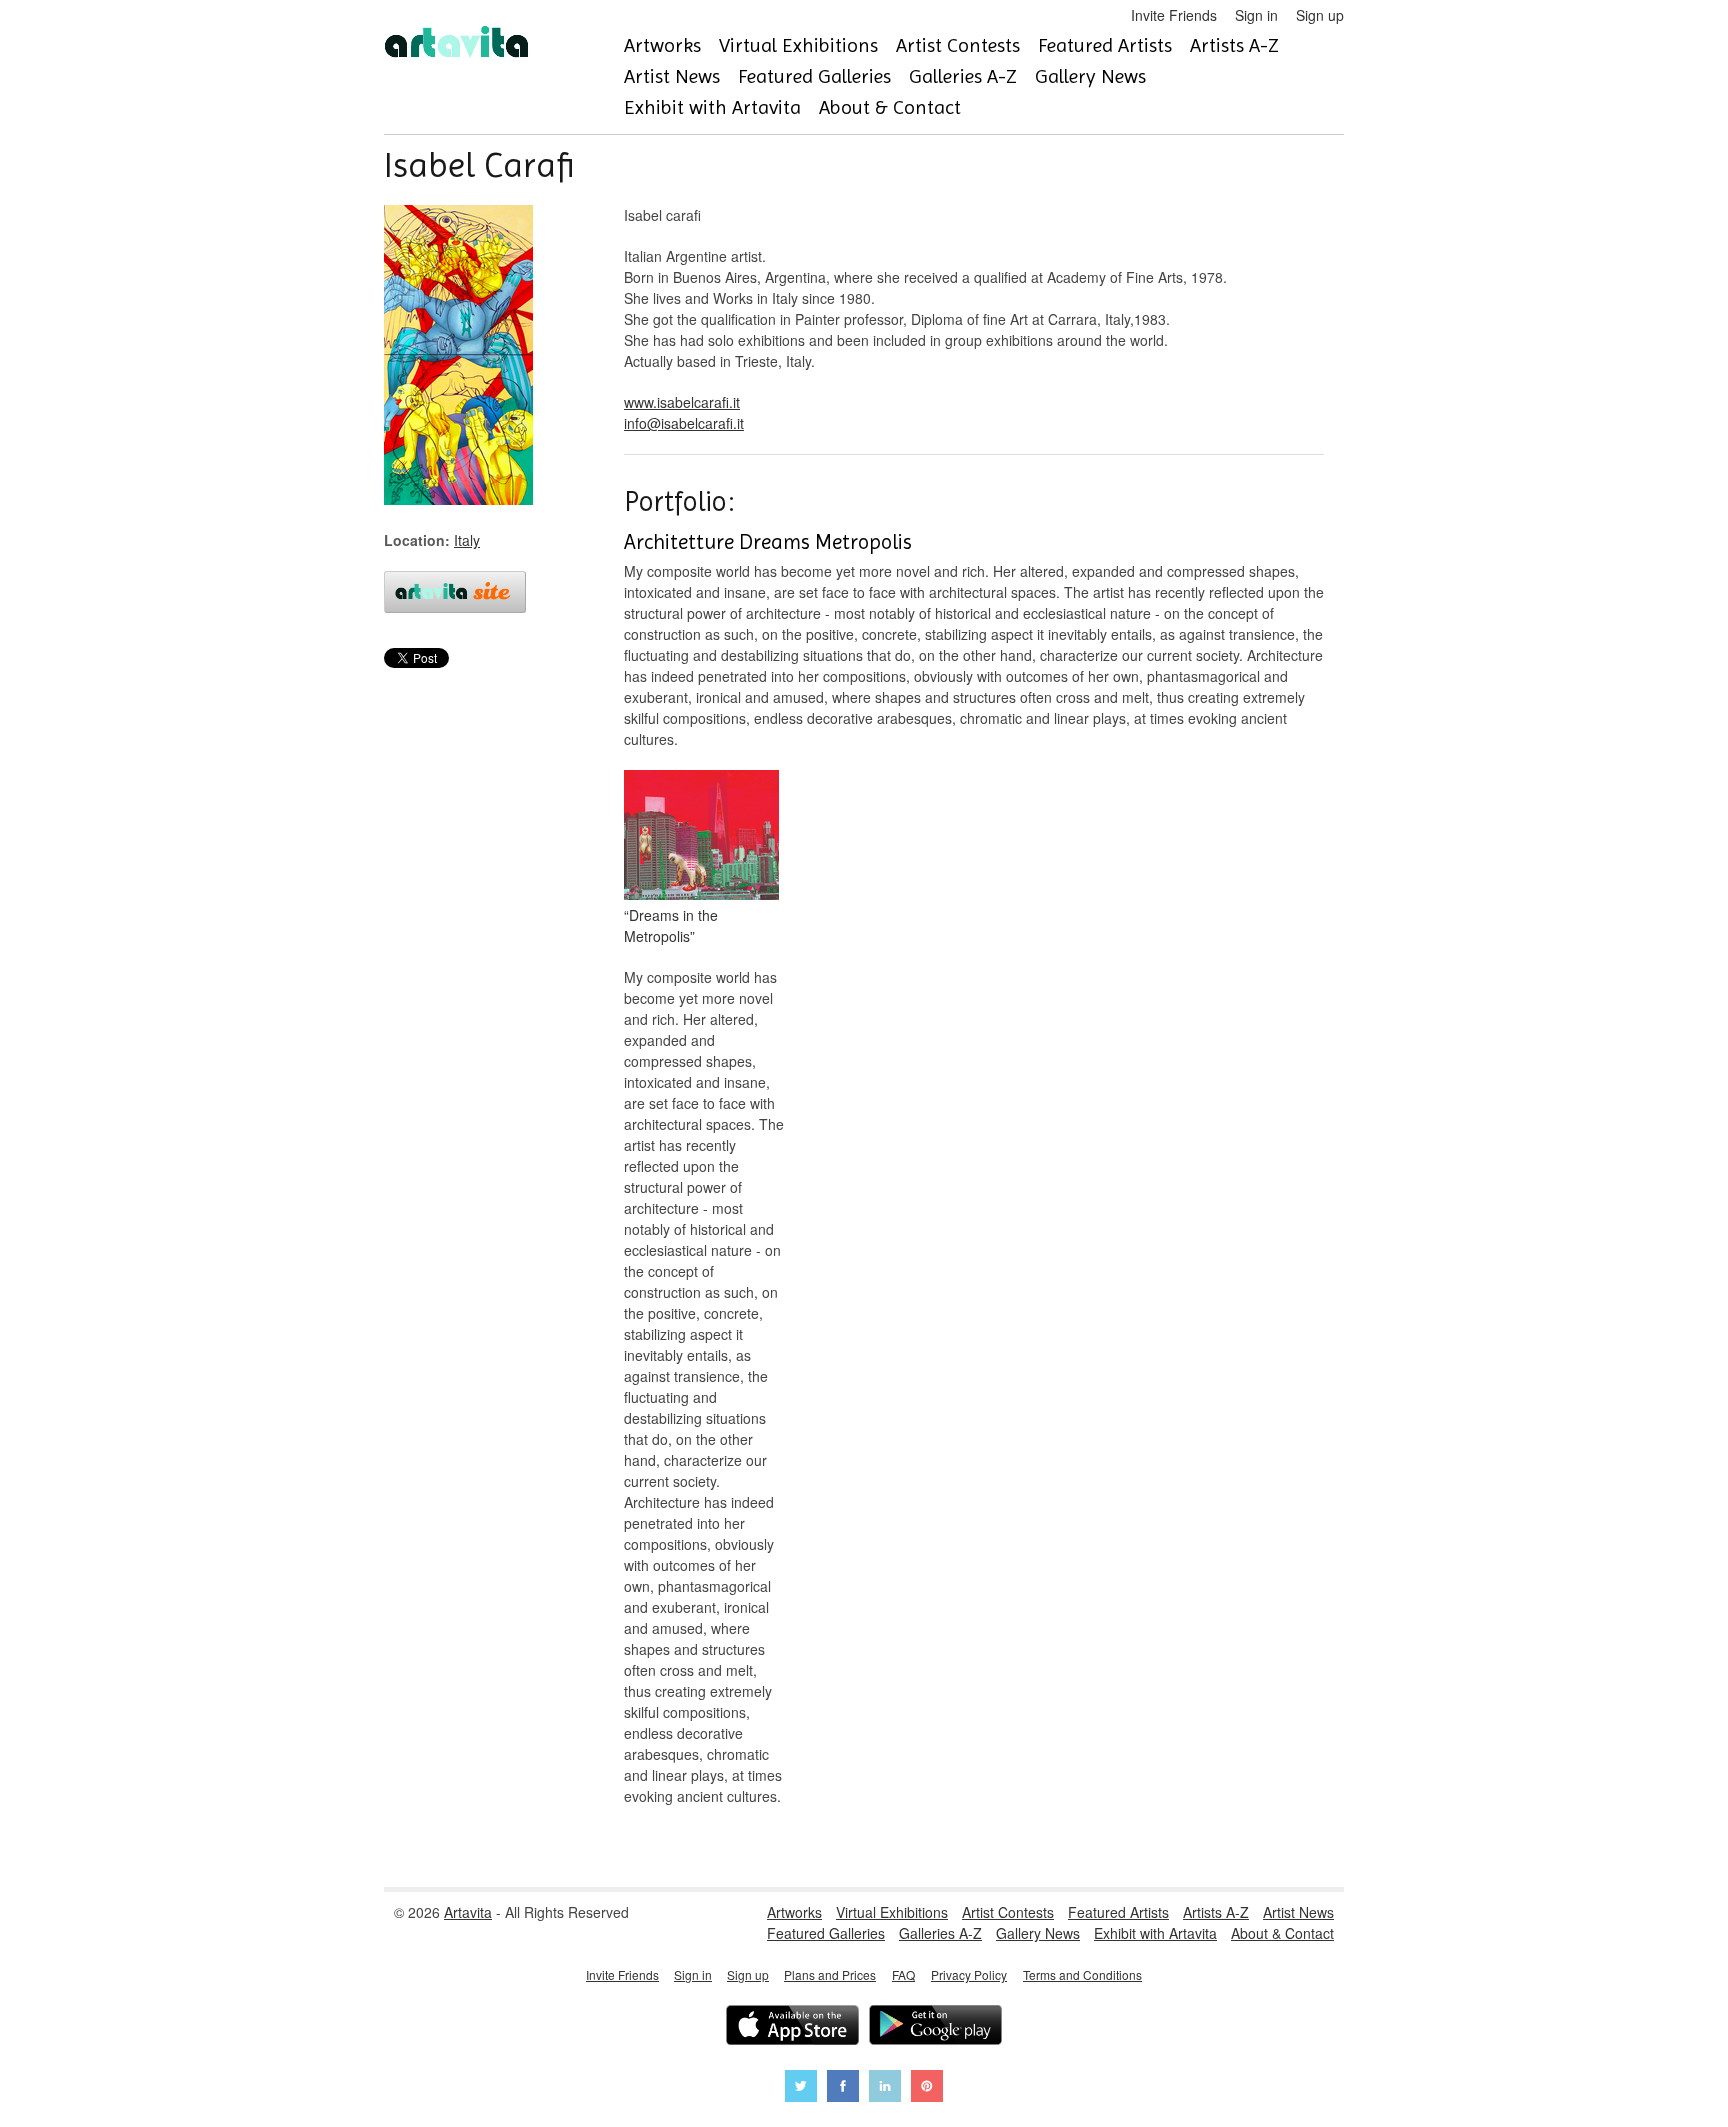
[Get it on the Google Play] (935, 2027)
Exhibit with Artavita (712, 107)
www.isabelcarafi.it (682, 402)
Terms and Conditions (1082, 1974)
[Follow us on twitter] (801, 2088)
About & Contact (890, 107)
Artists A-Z (1234, 45)
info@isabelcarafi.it (684, 423)
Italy (467, 540)
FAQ (903, 1974)
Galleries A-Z (963, 76)
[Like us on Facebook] (843, 2088)
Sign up (1320, 15)
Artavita (468, 1912)
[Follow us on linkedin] (885, 2088)
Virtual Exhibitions (798, 45)
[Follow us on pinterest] (927, 2088)
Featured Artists (1105, 45)
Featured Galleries (814, 76)
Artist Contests (958, 45)
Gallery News (1090, 76)
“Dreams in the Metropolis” (671, 925)
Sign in (1256, 15)
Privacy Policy (969, 1974)
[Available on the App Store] (792, 2027)
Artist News (672, 76)
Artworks (662, 45)
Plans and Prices (830, 1974)
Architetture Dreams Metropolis (768, 542)
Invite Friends (1174, 15)
